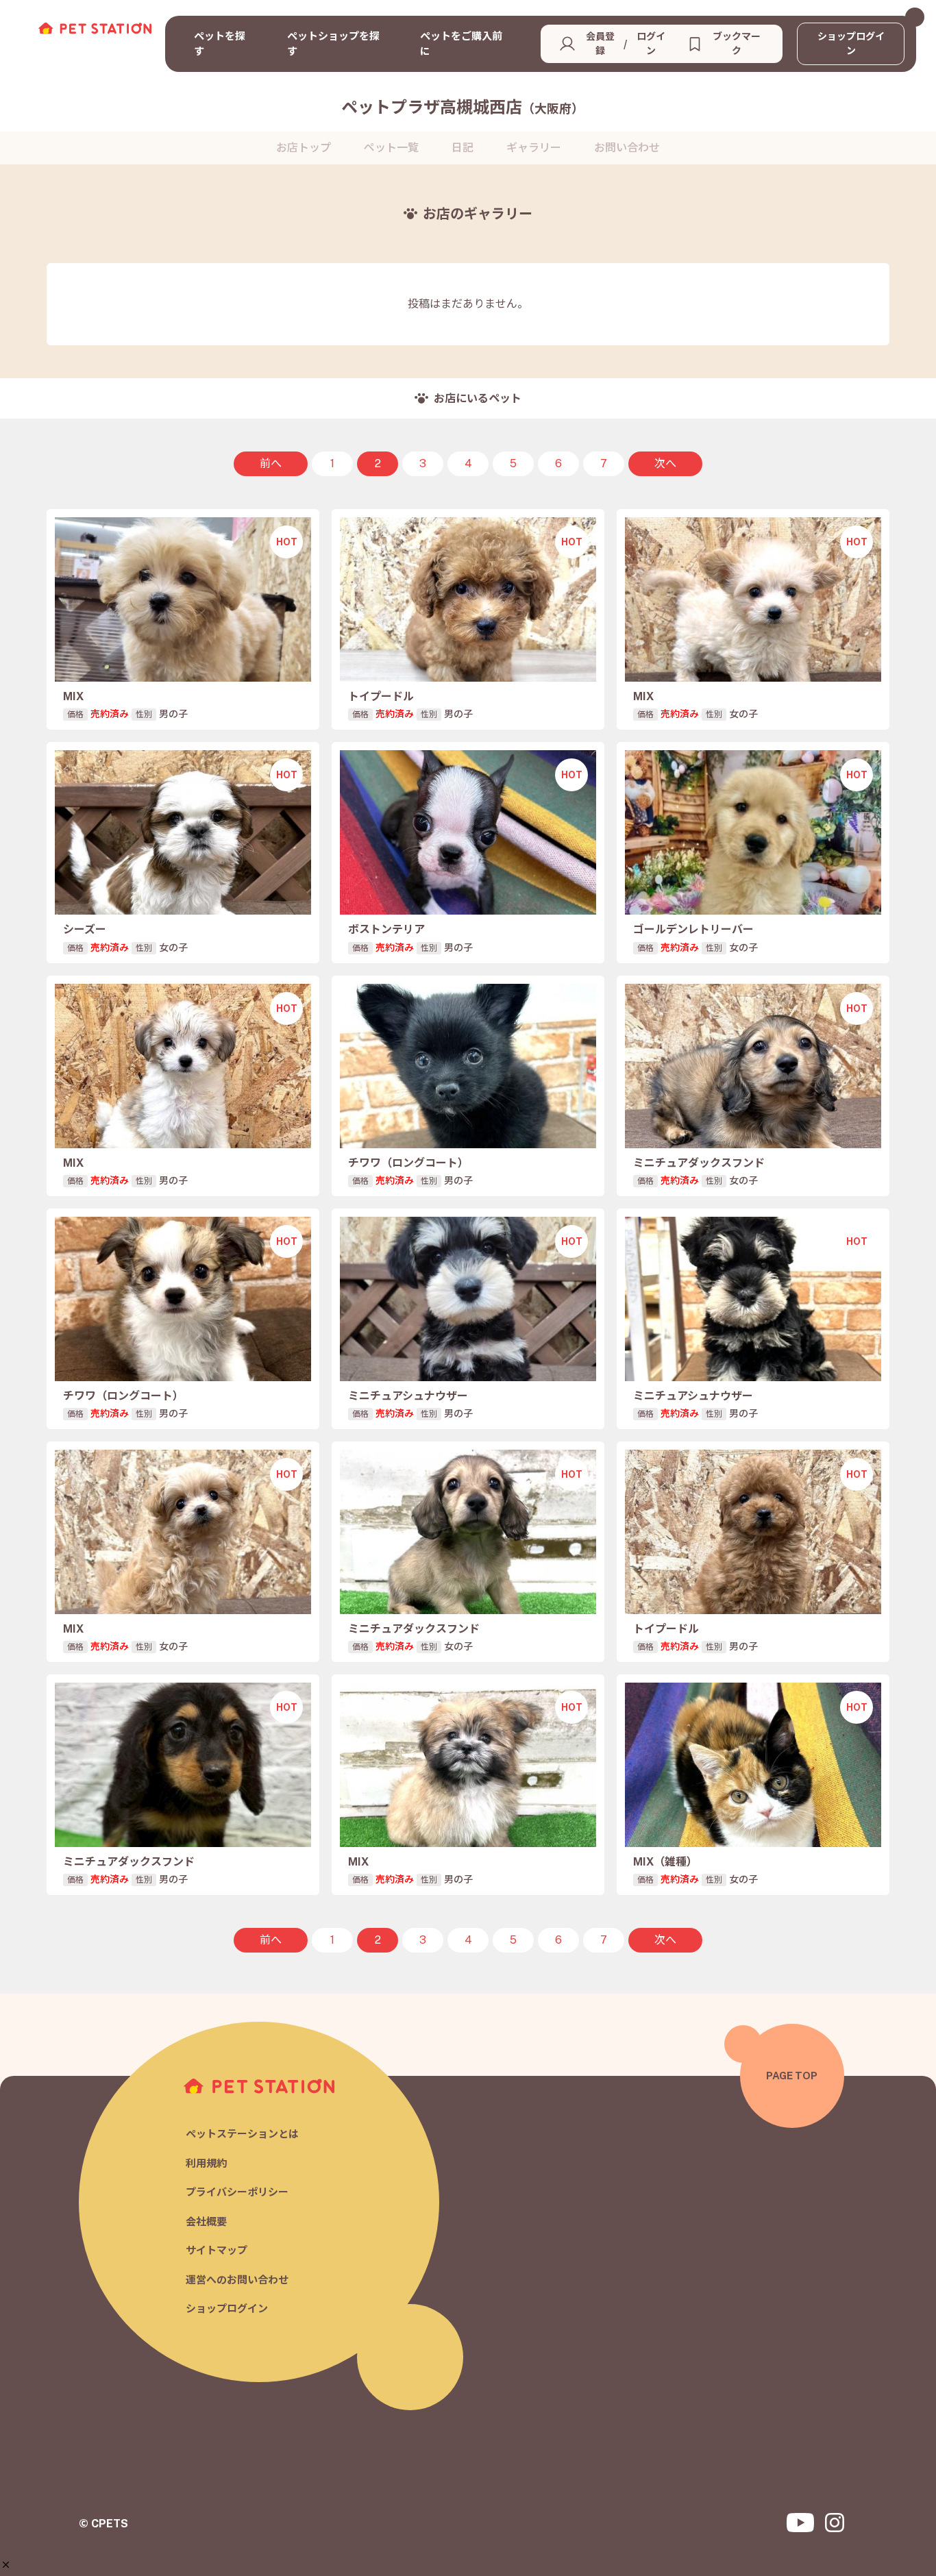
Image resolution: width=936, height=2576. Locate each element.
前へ (271, 463)
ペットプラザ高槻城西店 (463, 107)
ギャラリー (534, 148)
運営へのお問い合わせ (237, 2280)
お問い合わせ (627, 148)
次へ (665, 463)
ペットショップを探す (333, 44)
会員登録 (600, 44)
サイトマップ (217, 2250)
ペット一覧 (391, 148)
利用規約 (206, 2163)
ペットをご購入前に (461, 44)
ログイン (651, 44)
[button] (6, 2565)
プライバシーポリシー (237, 2192)
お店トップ (304, 148)
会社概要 (206, 2221)
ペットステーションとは (242, 2134)
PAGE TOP (792, 2076)
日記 (463, 148)
